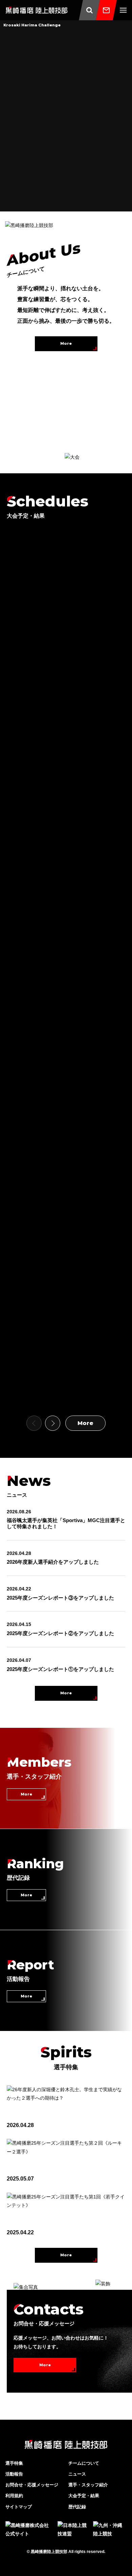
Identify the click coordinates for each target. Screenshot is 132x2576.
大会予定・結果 (84, 2496)
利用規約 (14, 2496)
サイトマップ (19, 2507)
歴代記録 (77, 2507)
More (66, 343)
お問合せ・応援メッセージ (32, 2485)
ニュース (77, 2474)
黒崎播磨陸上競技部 (49, 2552)
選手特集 (14, 2463)
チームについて (84, 2463)
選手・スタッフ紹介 (88, 2485)
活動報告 (14, 2474)
